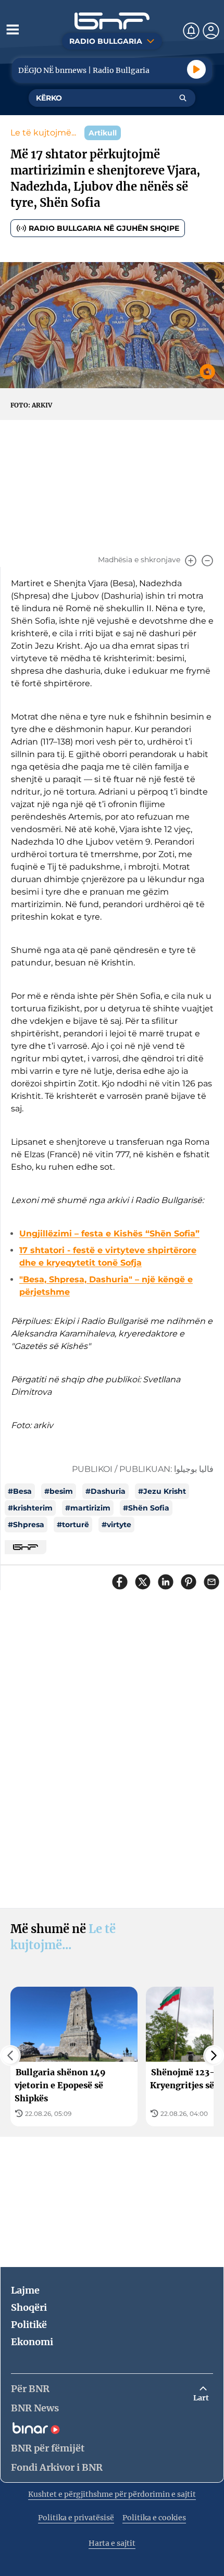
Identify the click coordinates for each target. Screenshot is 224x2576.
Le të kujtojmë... (43, 133)
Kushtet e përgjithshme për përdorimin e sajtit (112, 2494)
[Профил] (211, 31)
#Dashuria (105, 1491)
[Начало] (112, 21)
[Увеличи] (191, 561)
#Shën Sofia (146, 1508)
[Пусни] (196, 69)
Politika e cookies (154, 2518)
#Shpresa (26, 1525)
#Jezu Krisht (162, 1491)
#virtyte (116, 1525)
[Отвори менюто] (13, 29)
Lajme (25, 2290)
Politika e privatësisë (76, 2518)
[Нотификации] (191, 31)
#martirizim (88, 1508)
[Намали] (207, 561)
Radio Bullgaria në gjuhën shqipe (104, 228)
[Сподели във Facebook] (120, 1582)
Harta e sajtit (112, 2543)
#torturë (73, 1525)
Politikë (29, 2325)
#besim (59, 1491)
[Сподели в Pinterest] (189, 1582)
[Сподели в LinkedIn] (166, 1582)
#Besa (20, 1491)
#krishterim (30, 1508)
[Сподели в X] (143, 1582)
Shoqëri (29, 2307)
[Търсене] (183, 98)
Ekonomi (32, 2342)
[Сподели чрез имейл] (211, 1582)
